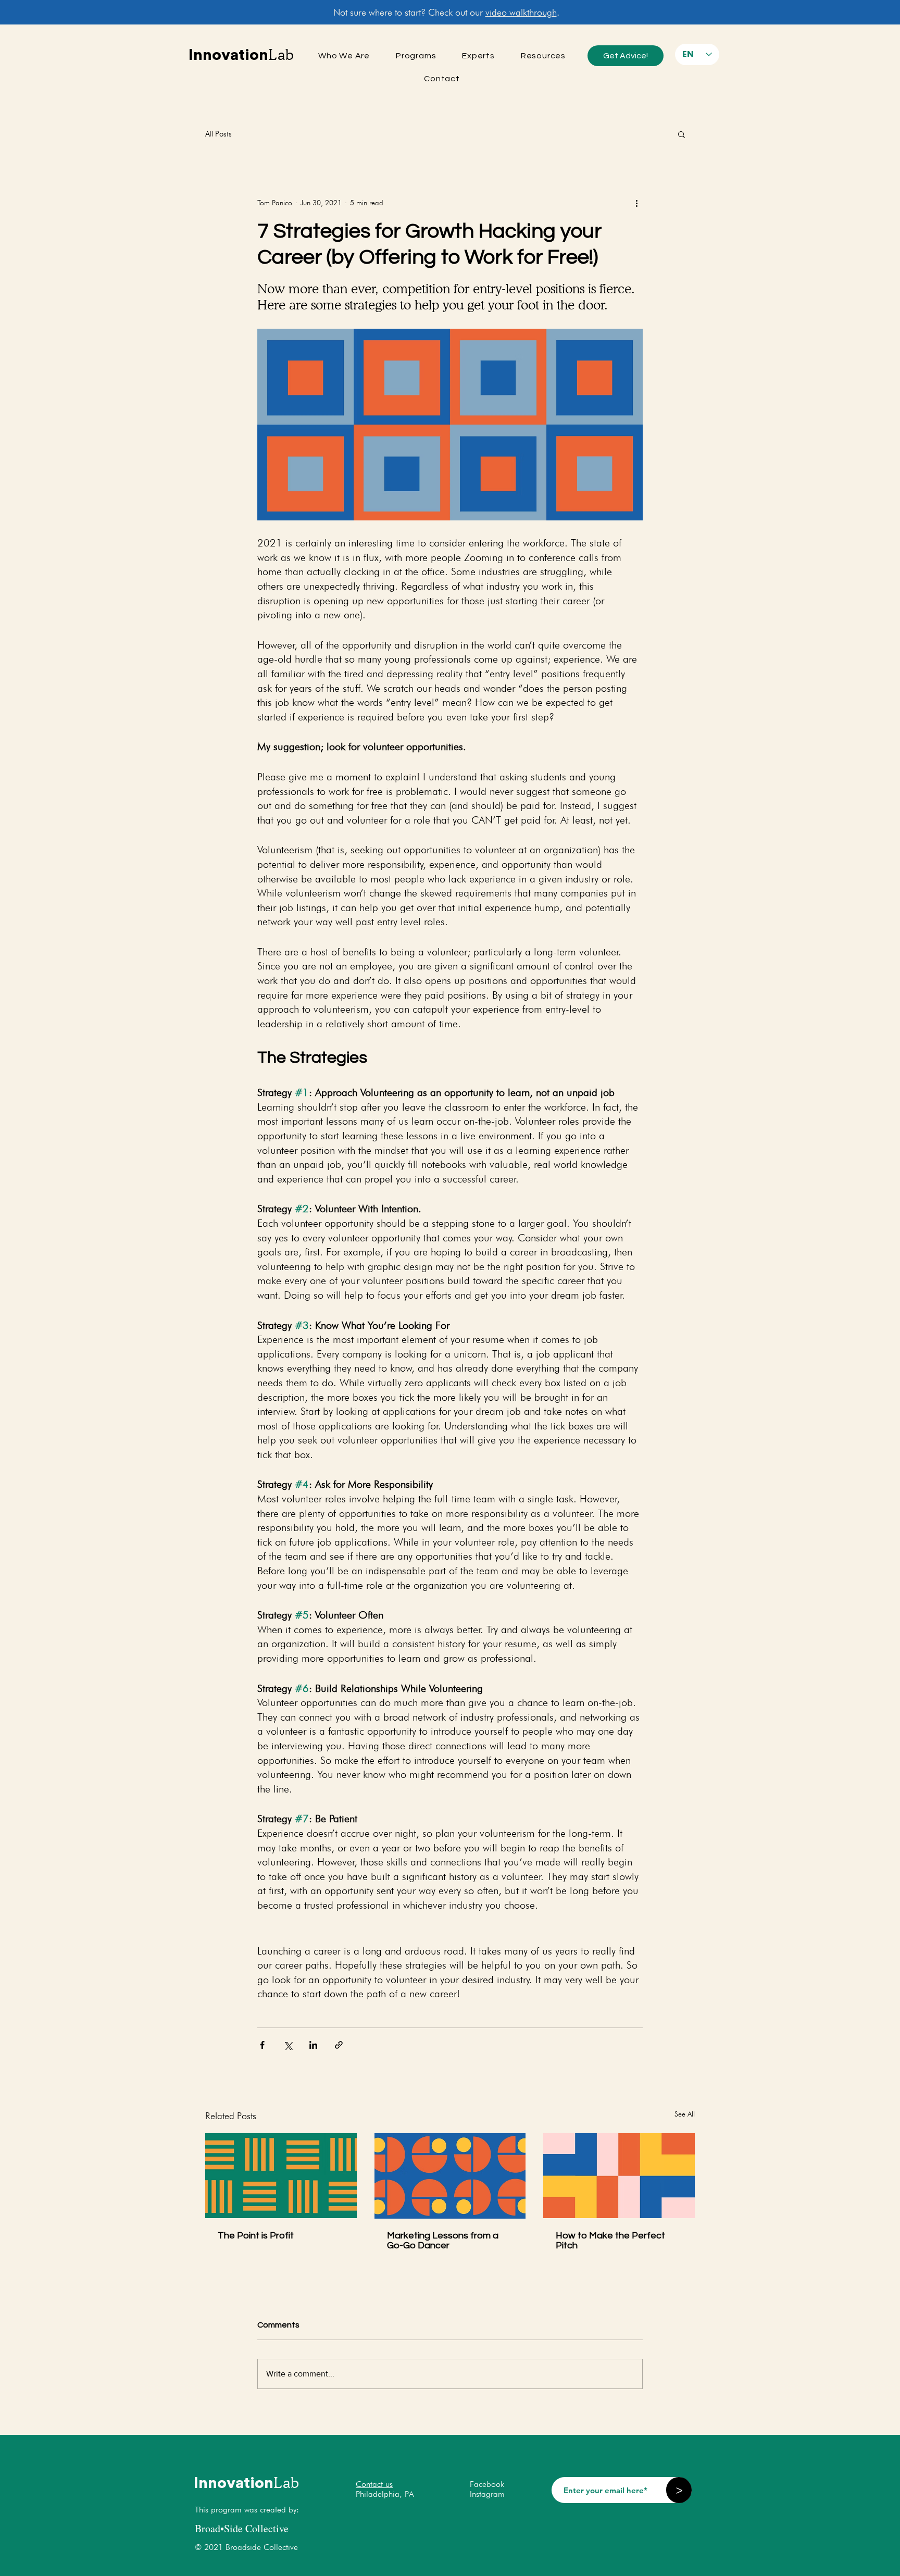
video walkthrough (521, 12)
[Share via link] (339, 2045)
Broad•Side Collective (242, 2528)
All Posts (218, 134)
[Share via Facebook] (262, 2045)
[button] (682, 134)
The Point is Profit (256, 2236)
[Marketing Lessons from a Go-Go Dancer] (450, 2176)
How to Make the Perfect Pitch (610, 2241)
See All (685, 2114)
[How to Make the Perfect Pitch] (619, 2176)
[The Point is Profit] (281, 2176)
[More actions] (636, 203)
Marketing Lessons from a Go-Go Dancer (443, 2241)
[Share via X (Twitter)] (288, 2045)
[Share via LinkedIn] (313, 2045)
